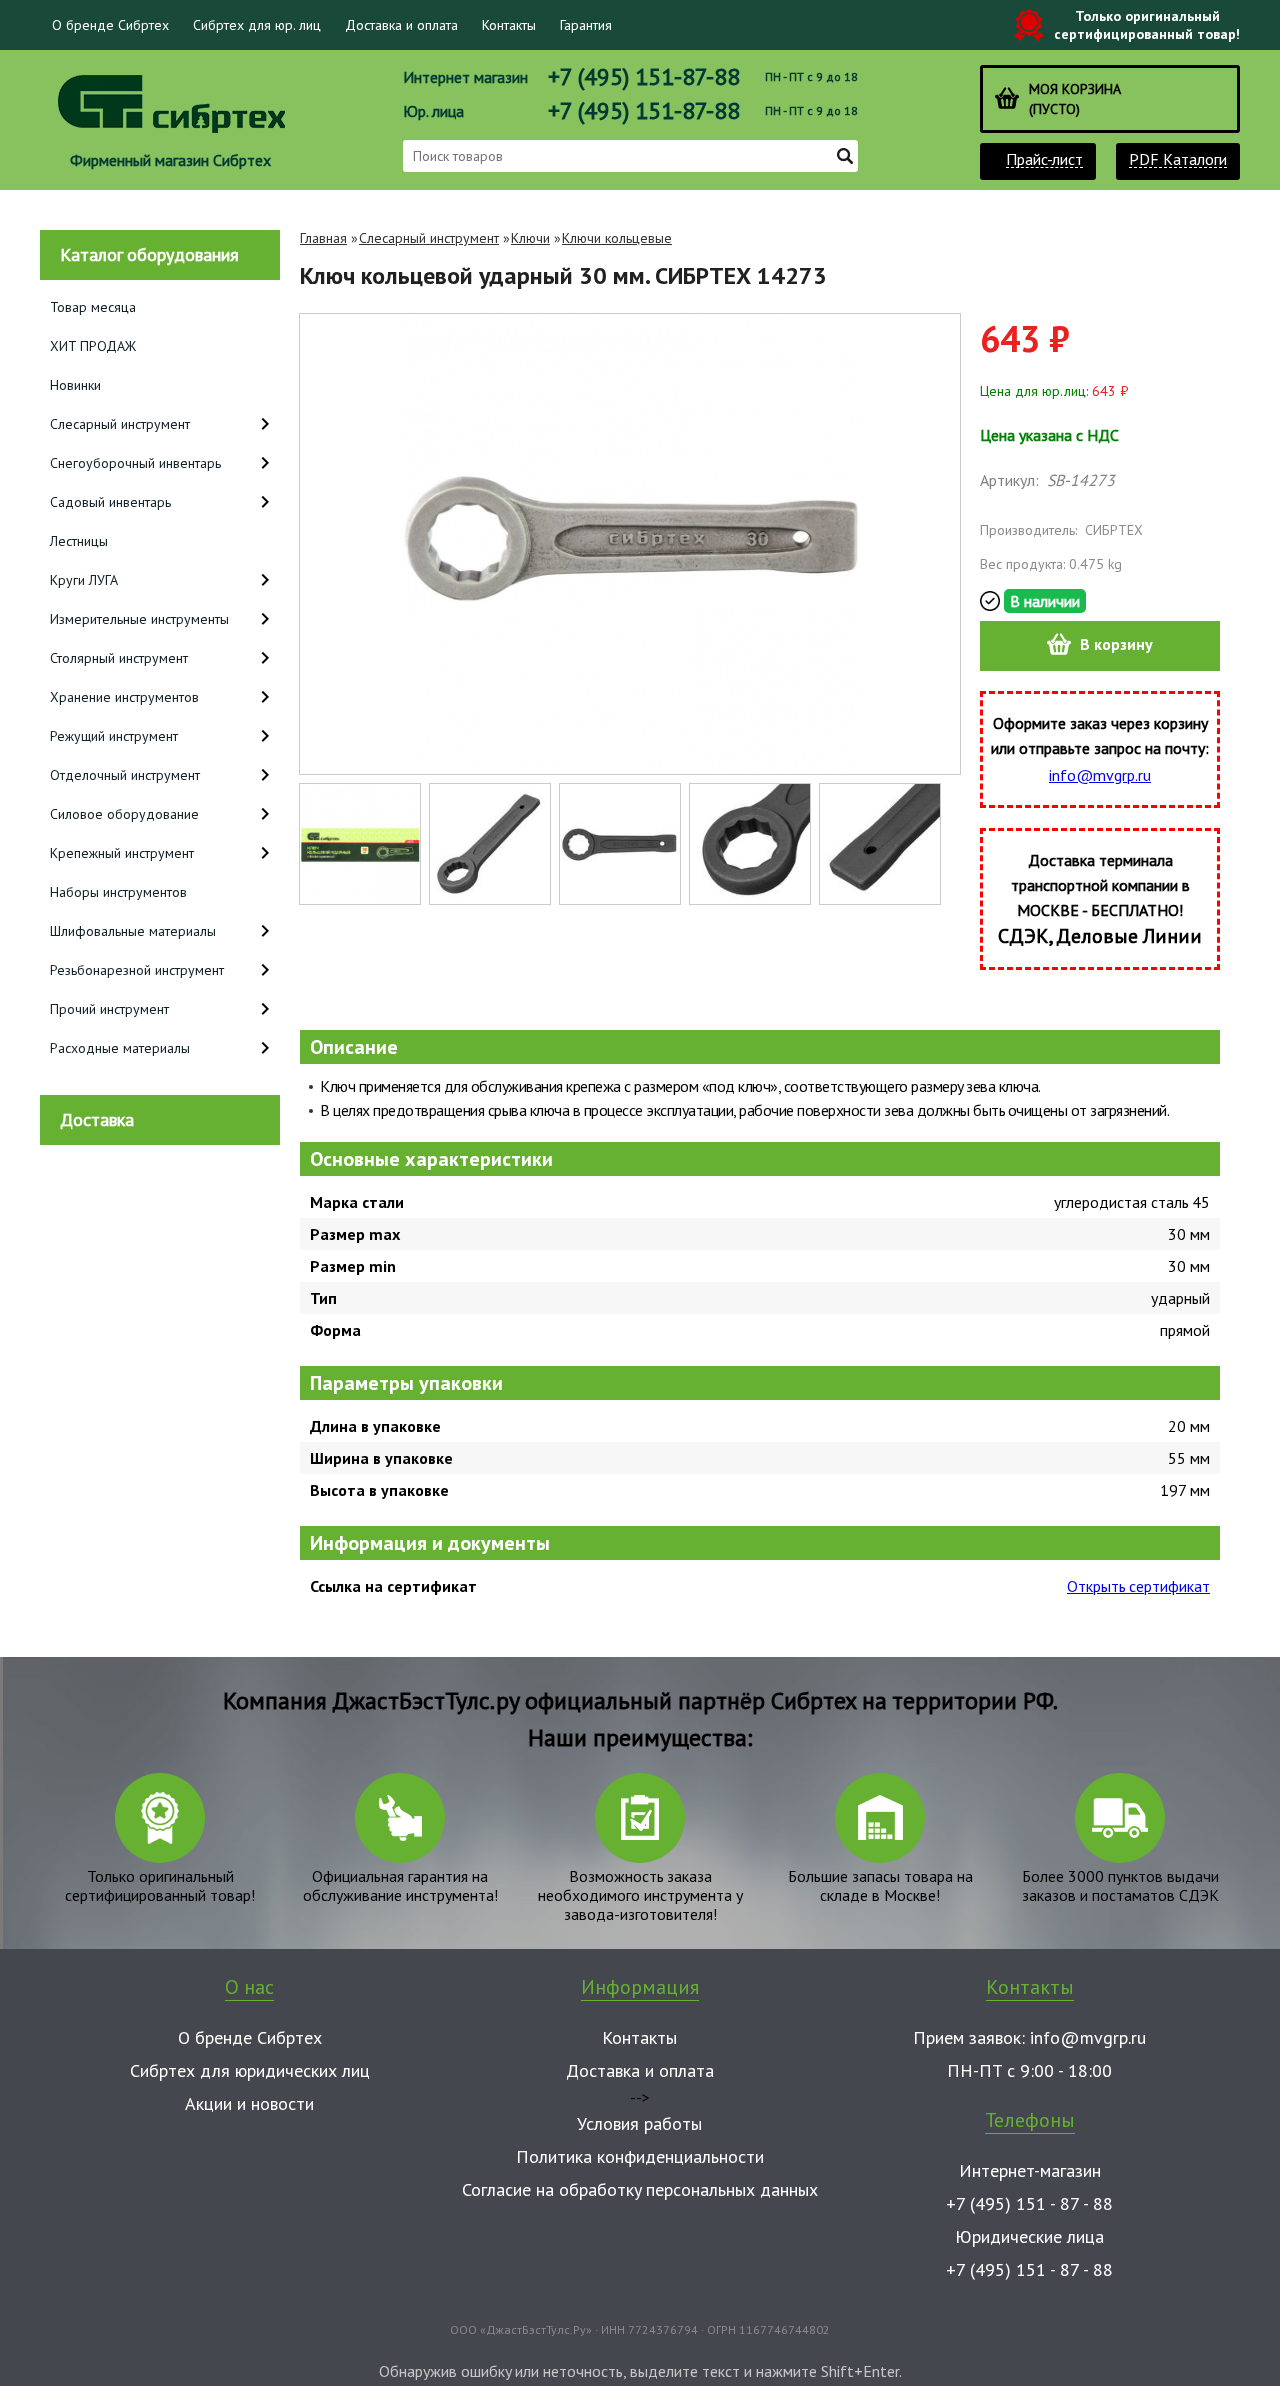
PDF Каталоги (1178, 159)
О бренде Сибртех (110, 25)
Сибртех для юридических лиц (250, 2070)
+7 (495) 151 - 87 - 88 (1029, 2203)
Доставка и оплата (401, 25)
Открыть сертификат (1138, 1586)
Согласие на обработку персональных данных (640, 2189)
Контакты (509, 25)
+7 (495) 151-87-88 (644, 76)
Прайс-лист (1044, 159)
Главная (323, 238)
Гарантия (586, 25)
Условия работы (639, 2123)
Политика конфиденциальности (640, 2156)
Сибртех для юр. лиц (257, 25)
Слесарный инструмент (429, 238)
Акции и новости (249, 2103)
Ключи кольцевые (617, 238)
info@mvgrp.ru (1100, 775)
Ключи (530, 238)
